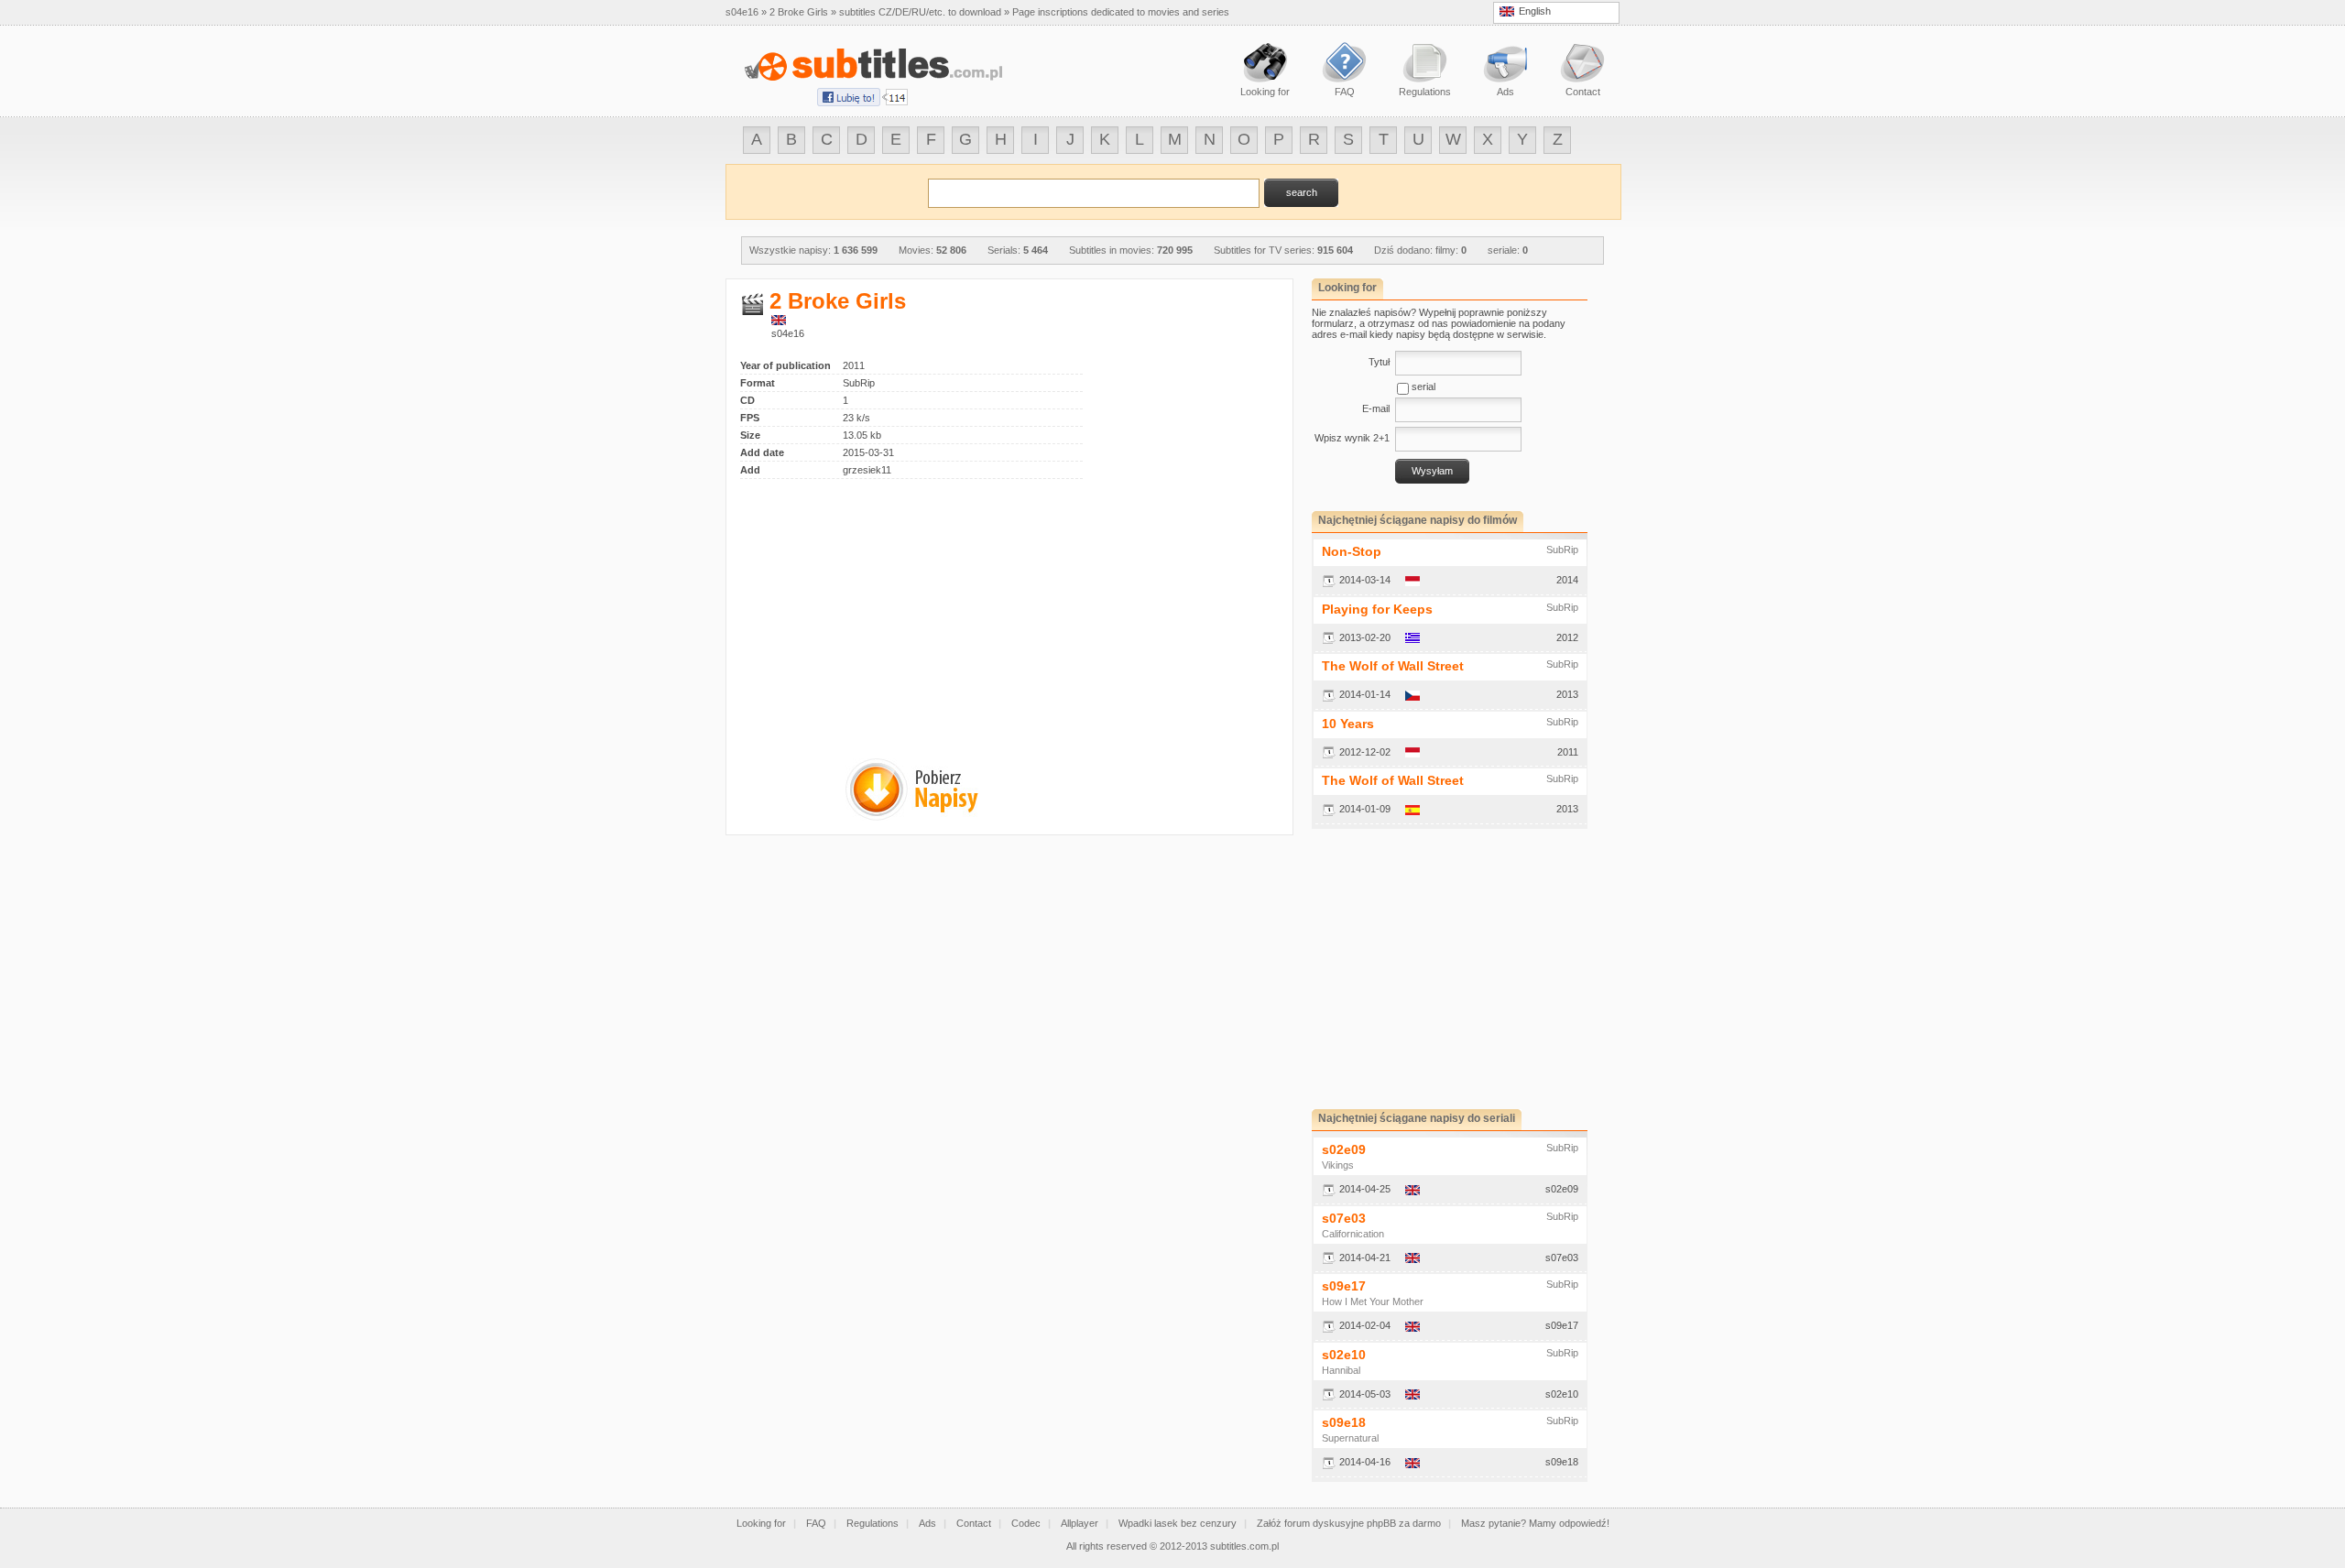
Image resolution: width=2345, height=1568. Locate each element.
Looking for (761, 1523)
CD (747, 400)
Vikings (1338, 1165)
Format (758, 383)
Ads (927, 1523)
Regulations (873, 1523)
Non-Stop (1352, 551)
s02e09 (1344, 1149)
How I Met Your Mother (1373, 1301)
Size (750, 435)
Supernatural (1350, 1438)
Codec (1026, 1523)
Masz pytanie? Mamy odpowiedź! (1535, 1523)
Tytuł (1379, 362)
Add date (762, 452)
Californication (1353, 1234)
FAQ (816, 1523)
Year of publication (785, 365)
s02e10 (1344, 1355)
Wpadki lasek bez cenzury (1178, 1523)
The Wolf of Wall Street (1393, 666)
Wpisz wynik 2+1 (1352, 438)
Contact (974, 1523)
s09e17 (1344, 1286)
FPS (750, 418)
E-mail (1376, 408)
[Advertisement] (894, 607)
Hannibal (1341, 1370)
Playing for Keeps (1377, 609)
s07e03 (1344, 1218)
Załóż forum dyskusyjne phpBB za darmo (1349, 1523)
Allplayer (1080, 1523)
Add (750, 470)
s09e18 (1344, 1422)
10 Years (1348, 724)
